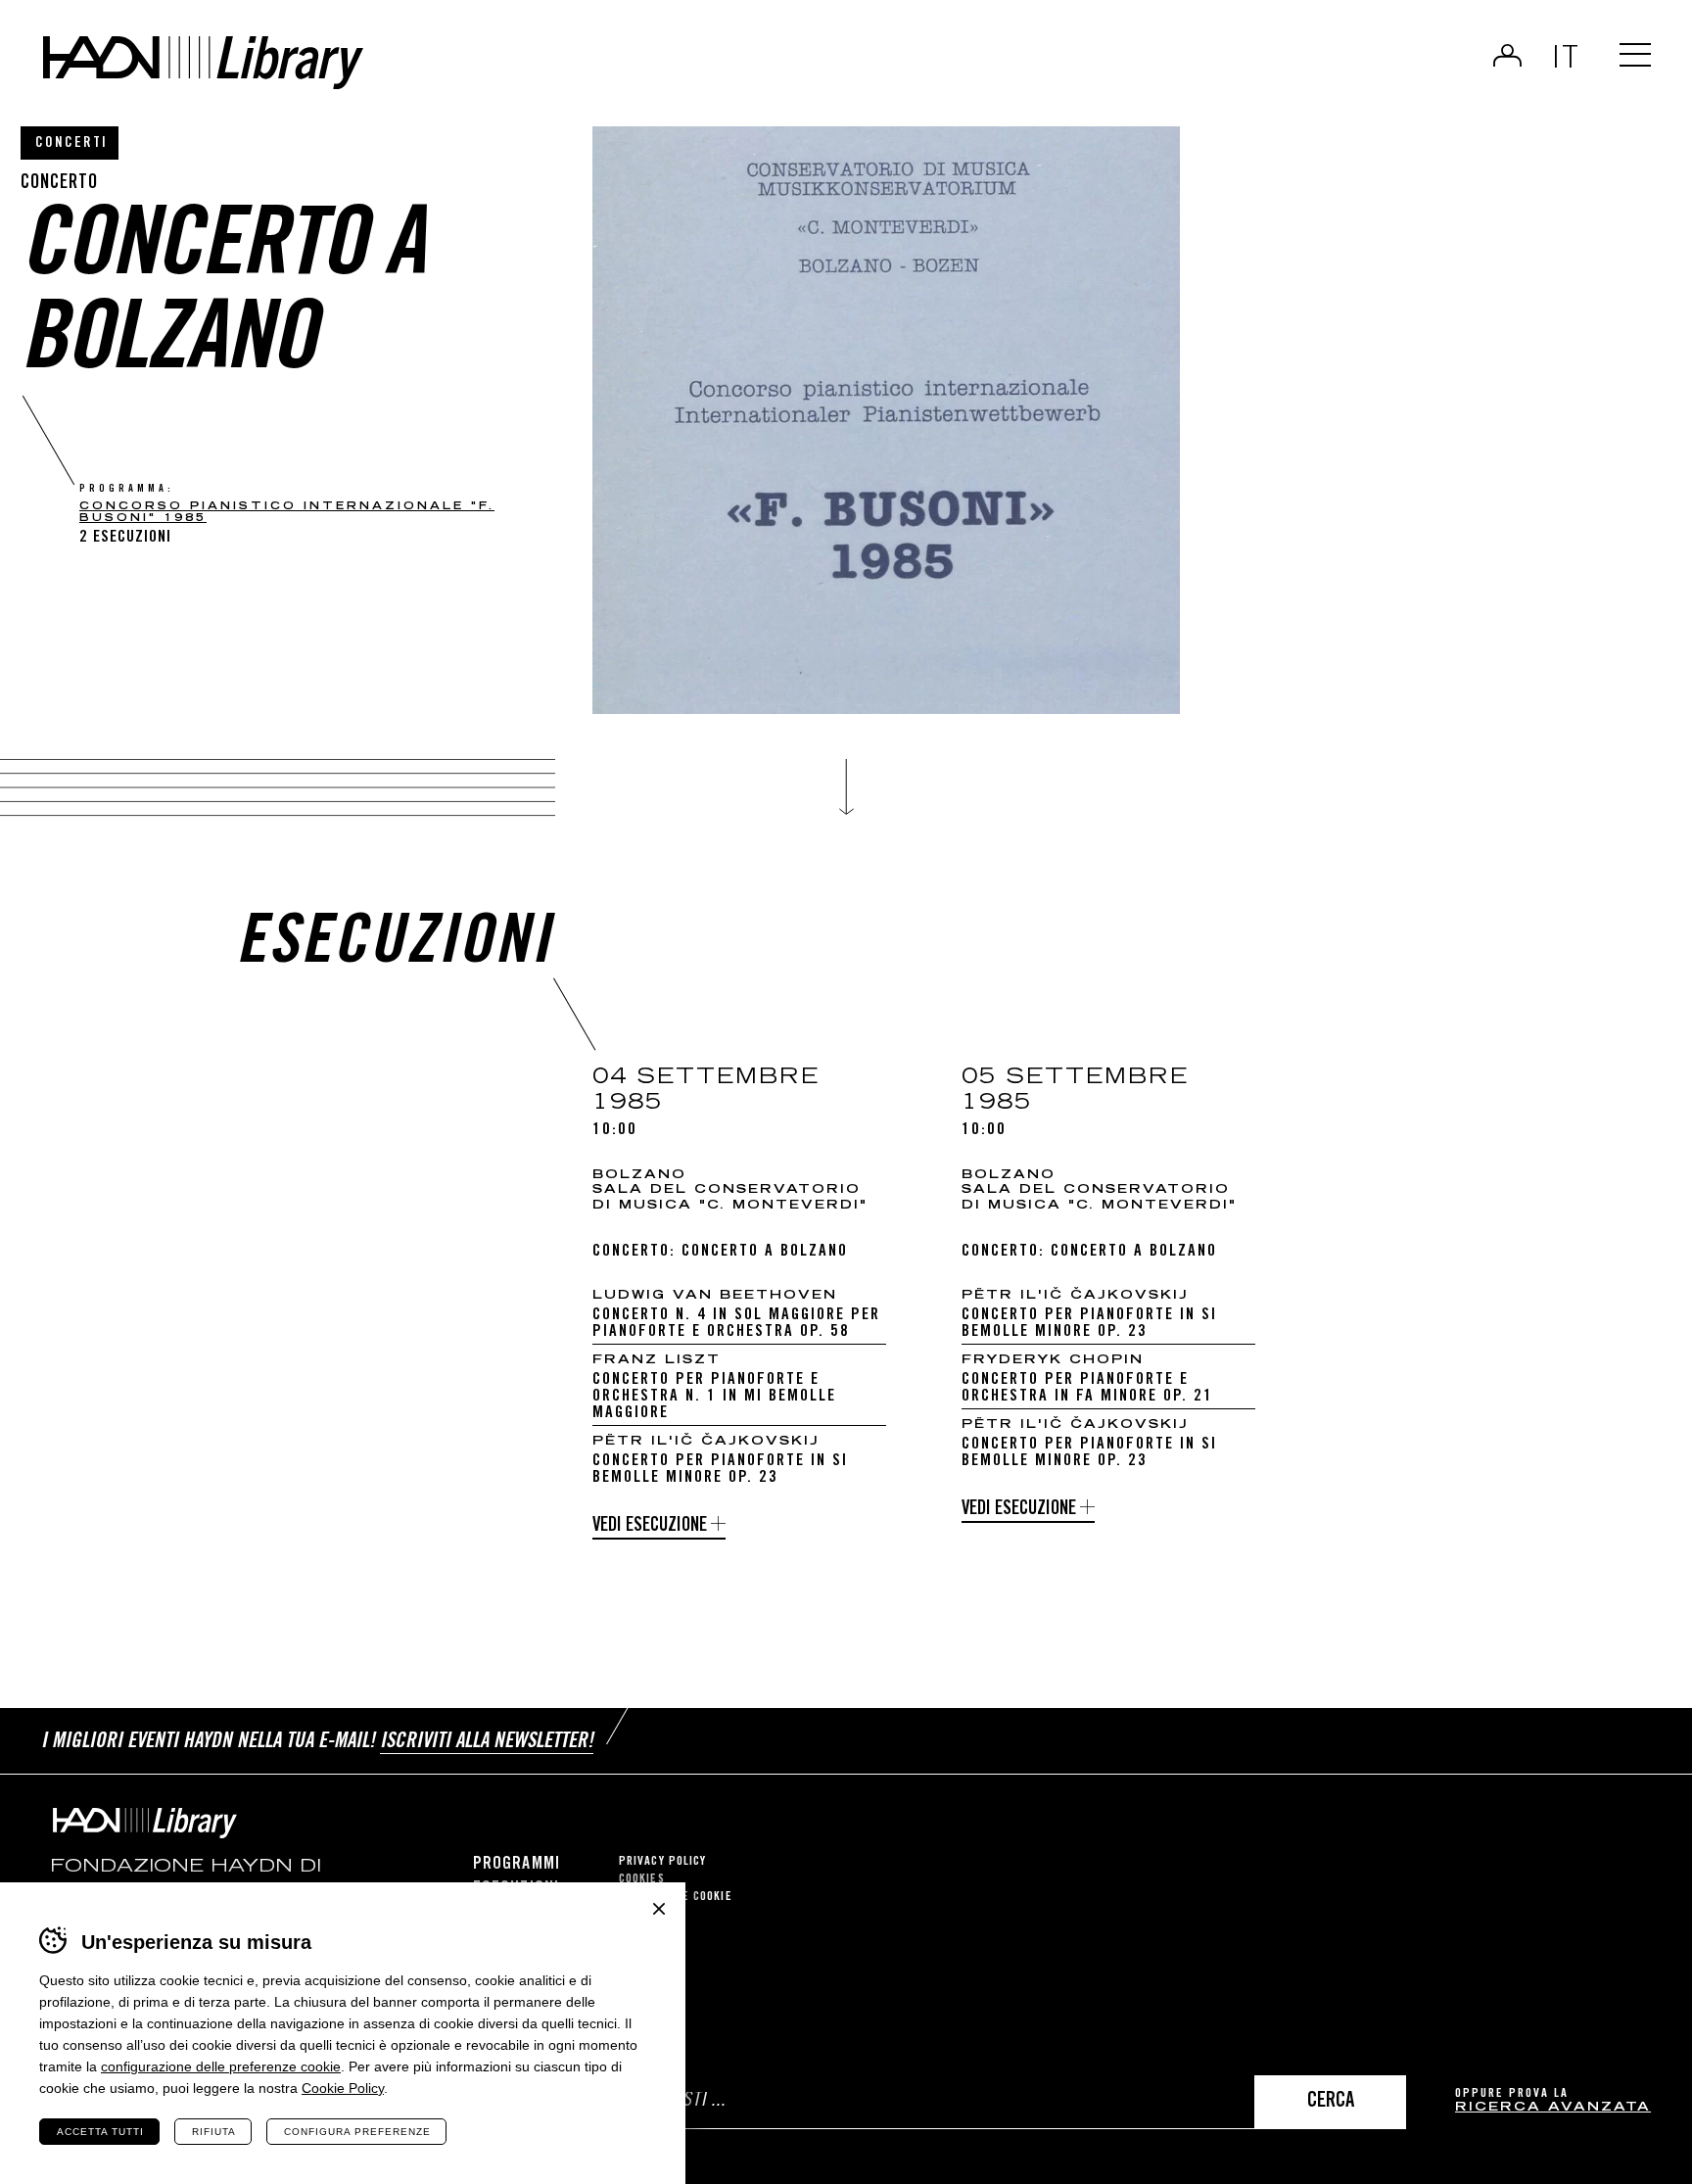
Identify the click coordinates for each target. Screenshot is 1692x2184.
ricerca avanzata (1553, 2108)
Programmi (517, 1865)
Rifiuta (214, 2132)
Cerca (1331, 2102)
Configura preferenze (357, 2132)
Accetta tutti (100, 2132)
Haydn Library (203, 63)
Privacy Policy (662, 1862)
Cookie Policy (343, 2088)
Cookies (642, 1880)
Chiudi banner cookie (659, 1909)
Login (1507, 55)
